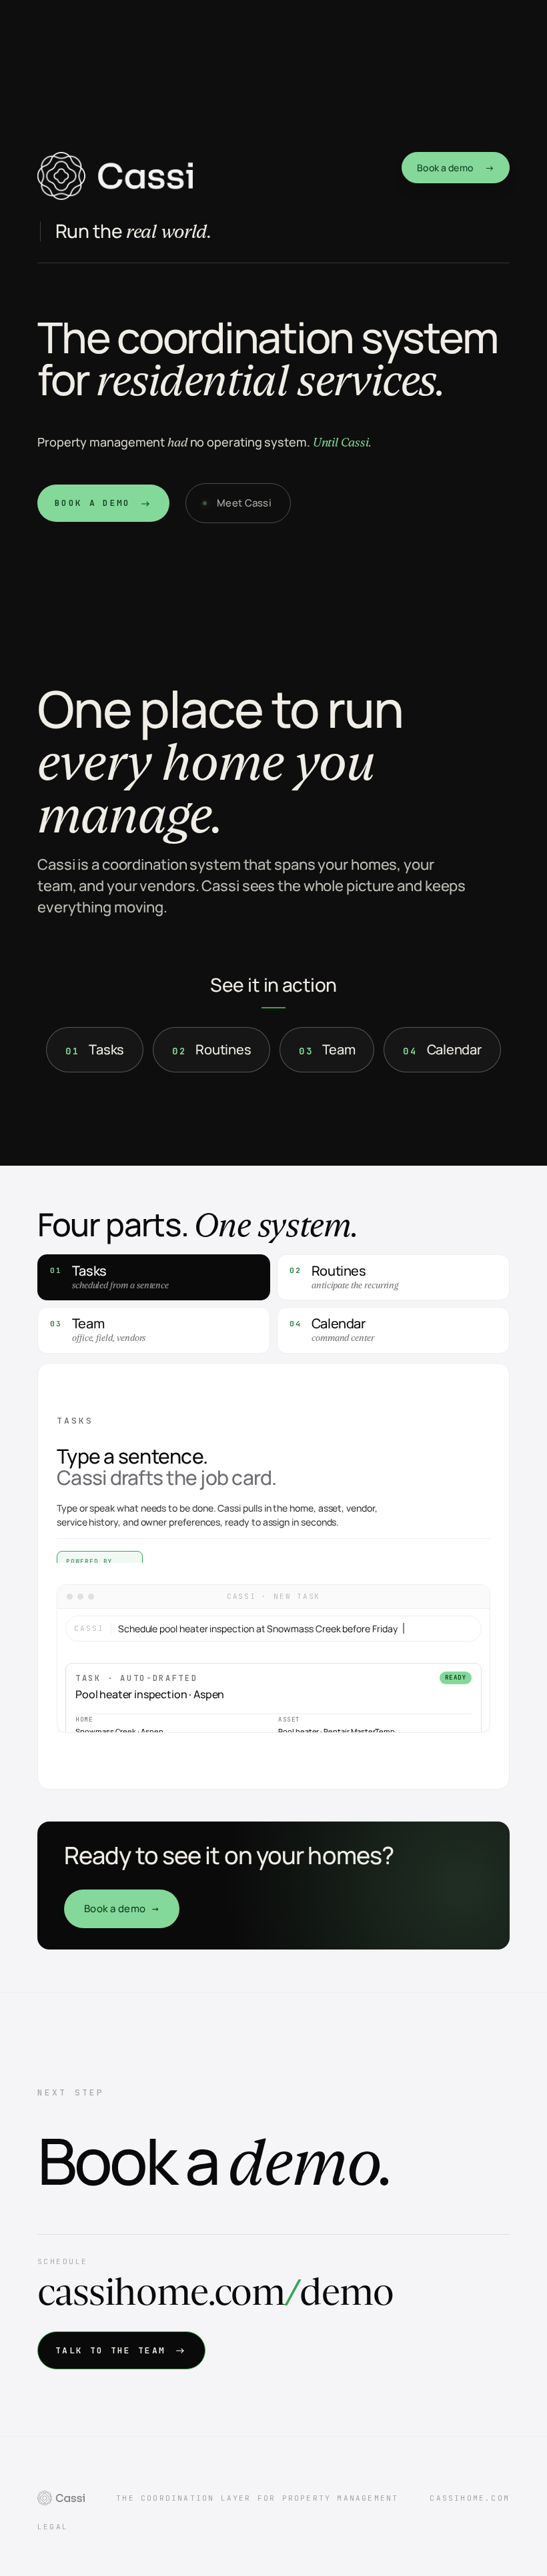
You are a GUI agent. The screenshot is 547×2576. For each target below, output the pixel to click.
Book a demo (456, 168)
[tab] (154, 1278)
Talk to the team (121, 2350)
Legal (53, 2527)
